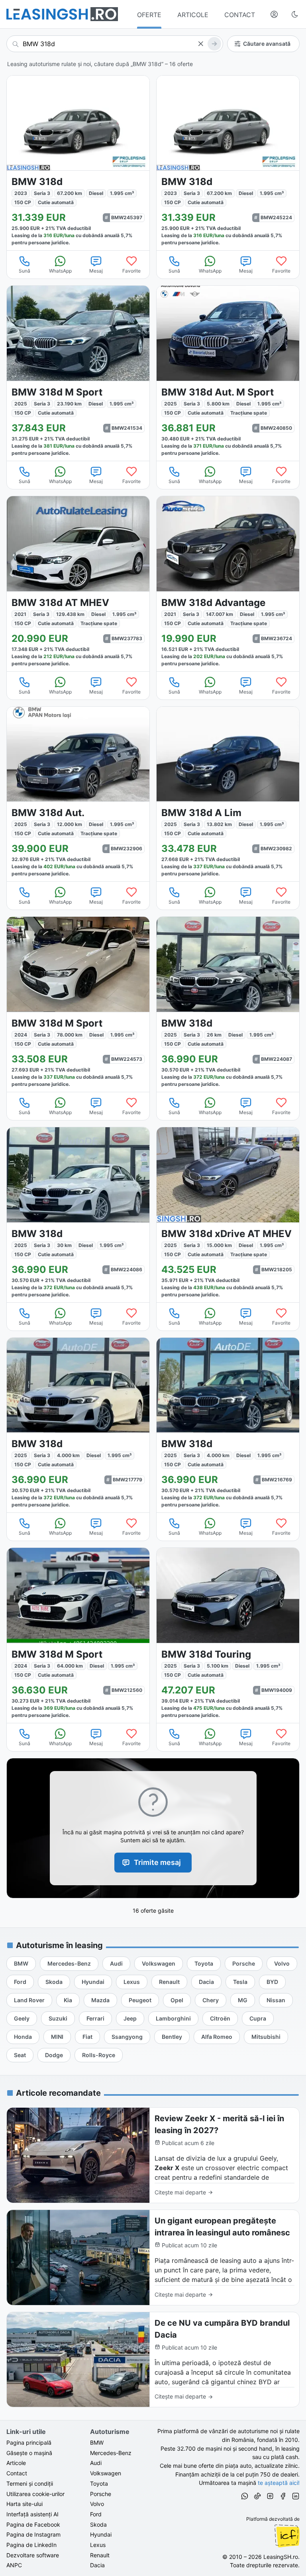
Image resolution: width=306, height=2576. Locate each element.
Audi (96, 2463)
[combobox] (115, 44)
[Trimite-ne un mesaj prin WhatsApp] (245, 2497)
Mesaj (96, 271)
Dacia (97, 2565)
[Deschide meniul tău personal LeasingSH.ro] (274, 14)
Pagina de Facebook (33, 2524)
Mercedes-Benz (111, 2453)
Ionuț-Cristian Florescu (287, 2536)
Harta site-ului (25, 2504)
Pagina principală (29, 2443)
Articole (16, 2463)
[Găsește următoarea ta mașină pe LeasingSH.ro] (62, 14)
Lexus (98, 2545)
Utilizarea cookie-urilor (35, 2494)
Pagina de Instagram (33, 2534)
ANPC (14, 2565)
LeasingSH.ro (281, 2557)
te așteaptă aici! (279, 2483)
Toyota (99, 2483)
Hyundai (101, 2534)
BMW (97, 2443)
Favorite (131, 271)
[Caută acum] (214, 44)
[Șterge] (200, 44)
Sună (25, 271)
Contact (17, 2473)
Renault (100, 2555)
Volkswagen (106, 2473)
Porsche (101, 2494)
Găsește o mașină (29, 2453)
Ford (96, 2514)
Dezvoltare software (33, 2555)
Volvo (97, 2504)
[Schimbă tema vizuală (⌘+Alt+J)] (295, 14)
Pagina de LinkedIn (31, 2545)
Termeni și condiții (30, 2483)
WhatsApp (60, 271)
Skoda (98, 2524)
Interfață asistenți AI (32, 2514)
